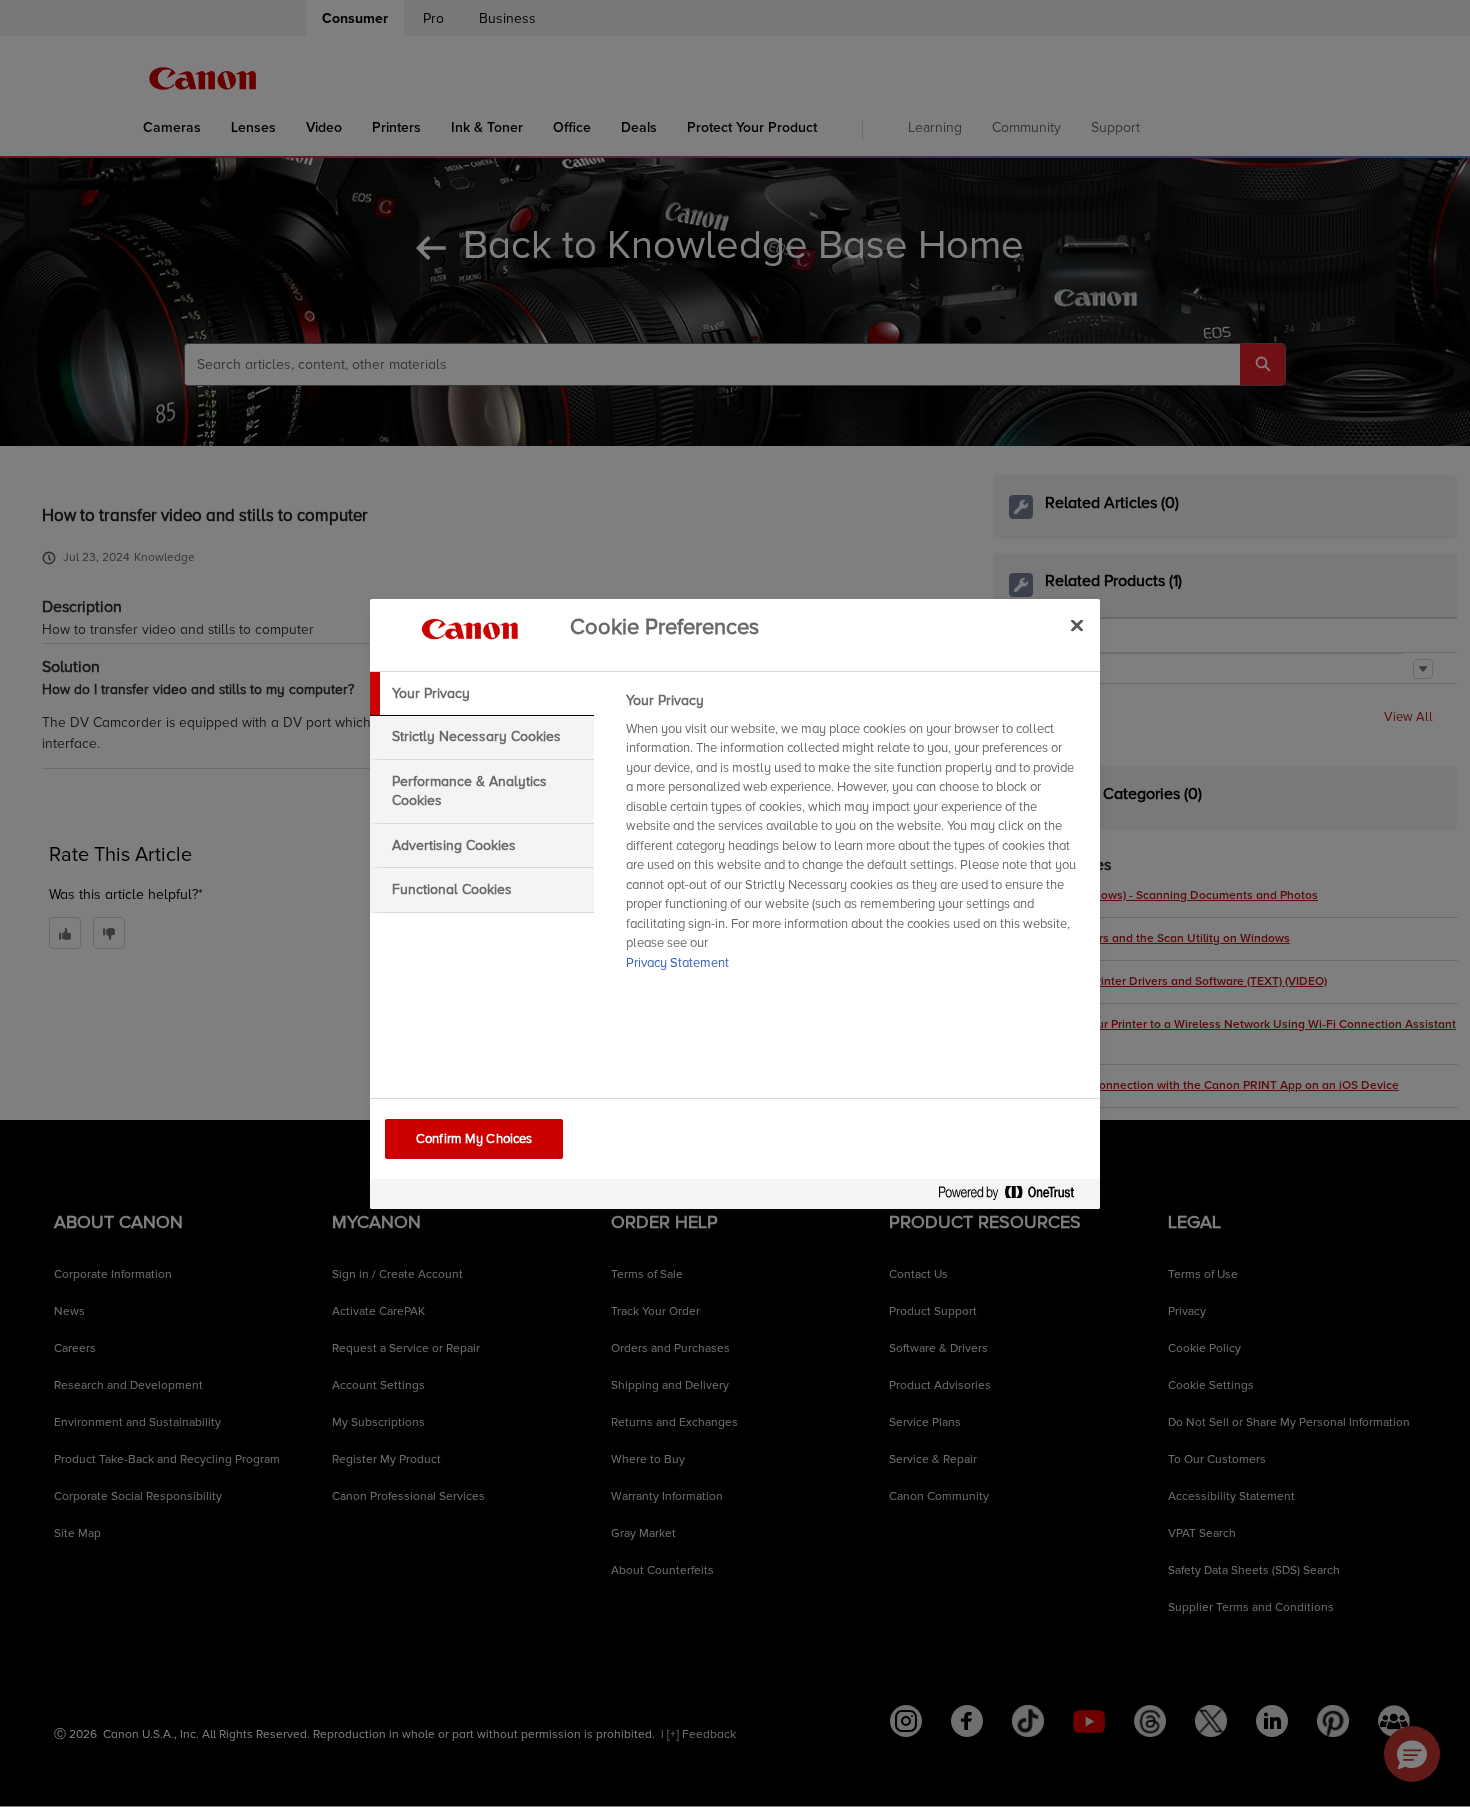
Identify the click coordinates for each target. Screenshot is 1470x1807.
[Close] (1077, 626)
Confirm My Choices (474, 1139)
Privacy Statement (677, 963)
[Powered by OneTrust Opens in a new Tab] (1014, 1196)
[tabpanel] (854, 838)
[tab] (482, 694)
